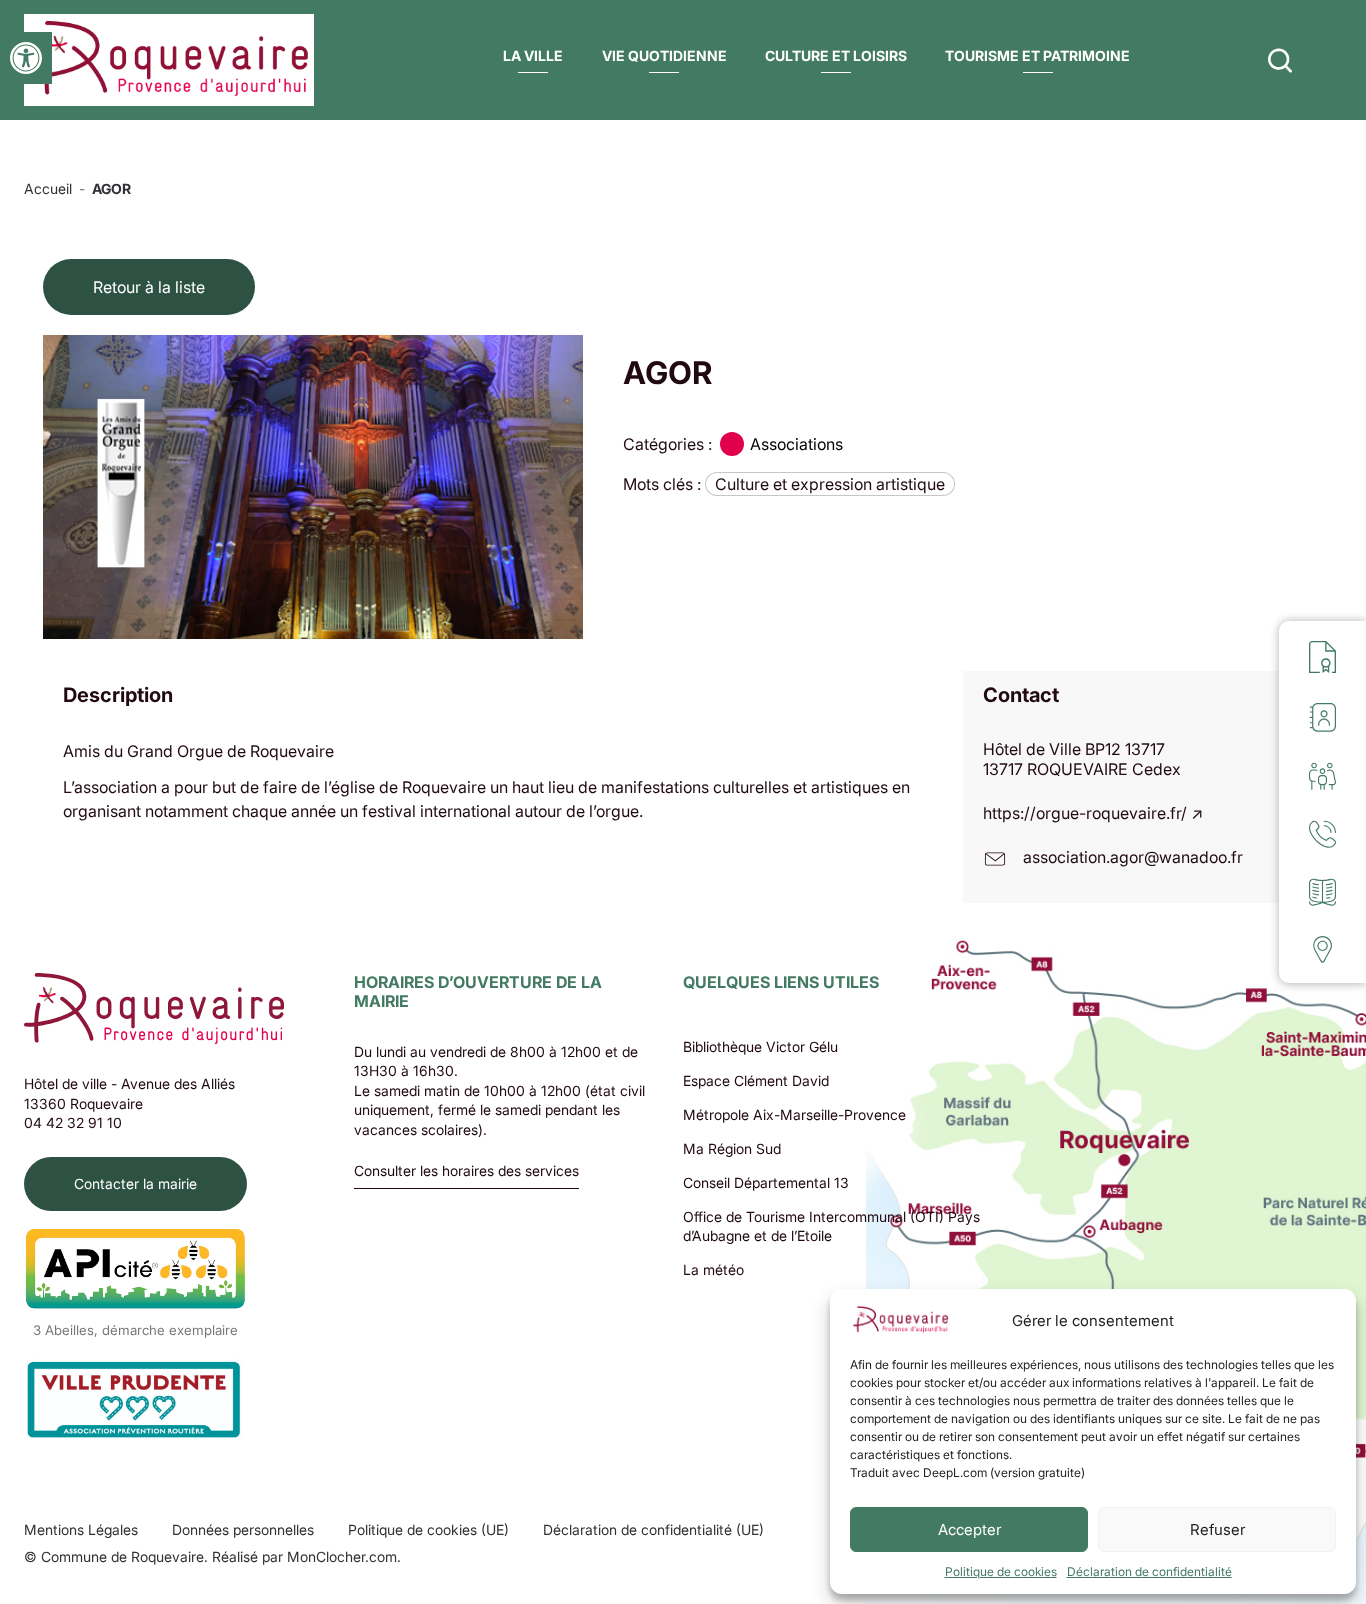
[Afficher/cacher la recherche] (1280, 60)
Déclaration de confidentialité (1149, 1571)
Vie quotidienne (664, 55)
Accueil (48, 188)
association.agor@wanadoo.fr (1133, 857)
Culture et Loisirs (836, 55)
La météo (713, 1269)
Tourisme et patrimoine (1037, 55)
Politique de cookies (1001, 1571)
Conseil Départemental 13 (766, 1182)
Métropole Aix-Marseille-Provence (794, 1114)
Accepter (969, 1529)
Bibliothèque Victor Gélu (760, 1046)
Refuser (1217, 1529)
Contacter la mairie (135, 1183)
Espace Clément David (756, 1080)
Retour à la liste (149, 287)
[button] (26, 58)
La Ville (533, 55)
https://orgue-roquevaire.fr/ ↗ (1093, 813)
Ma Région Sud (732, 1148)
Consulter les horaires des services (466, 1171)
